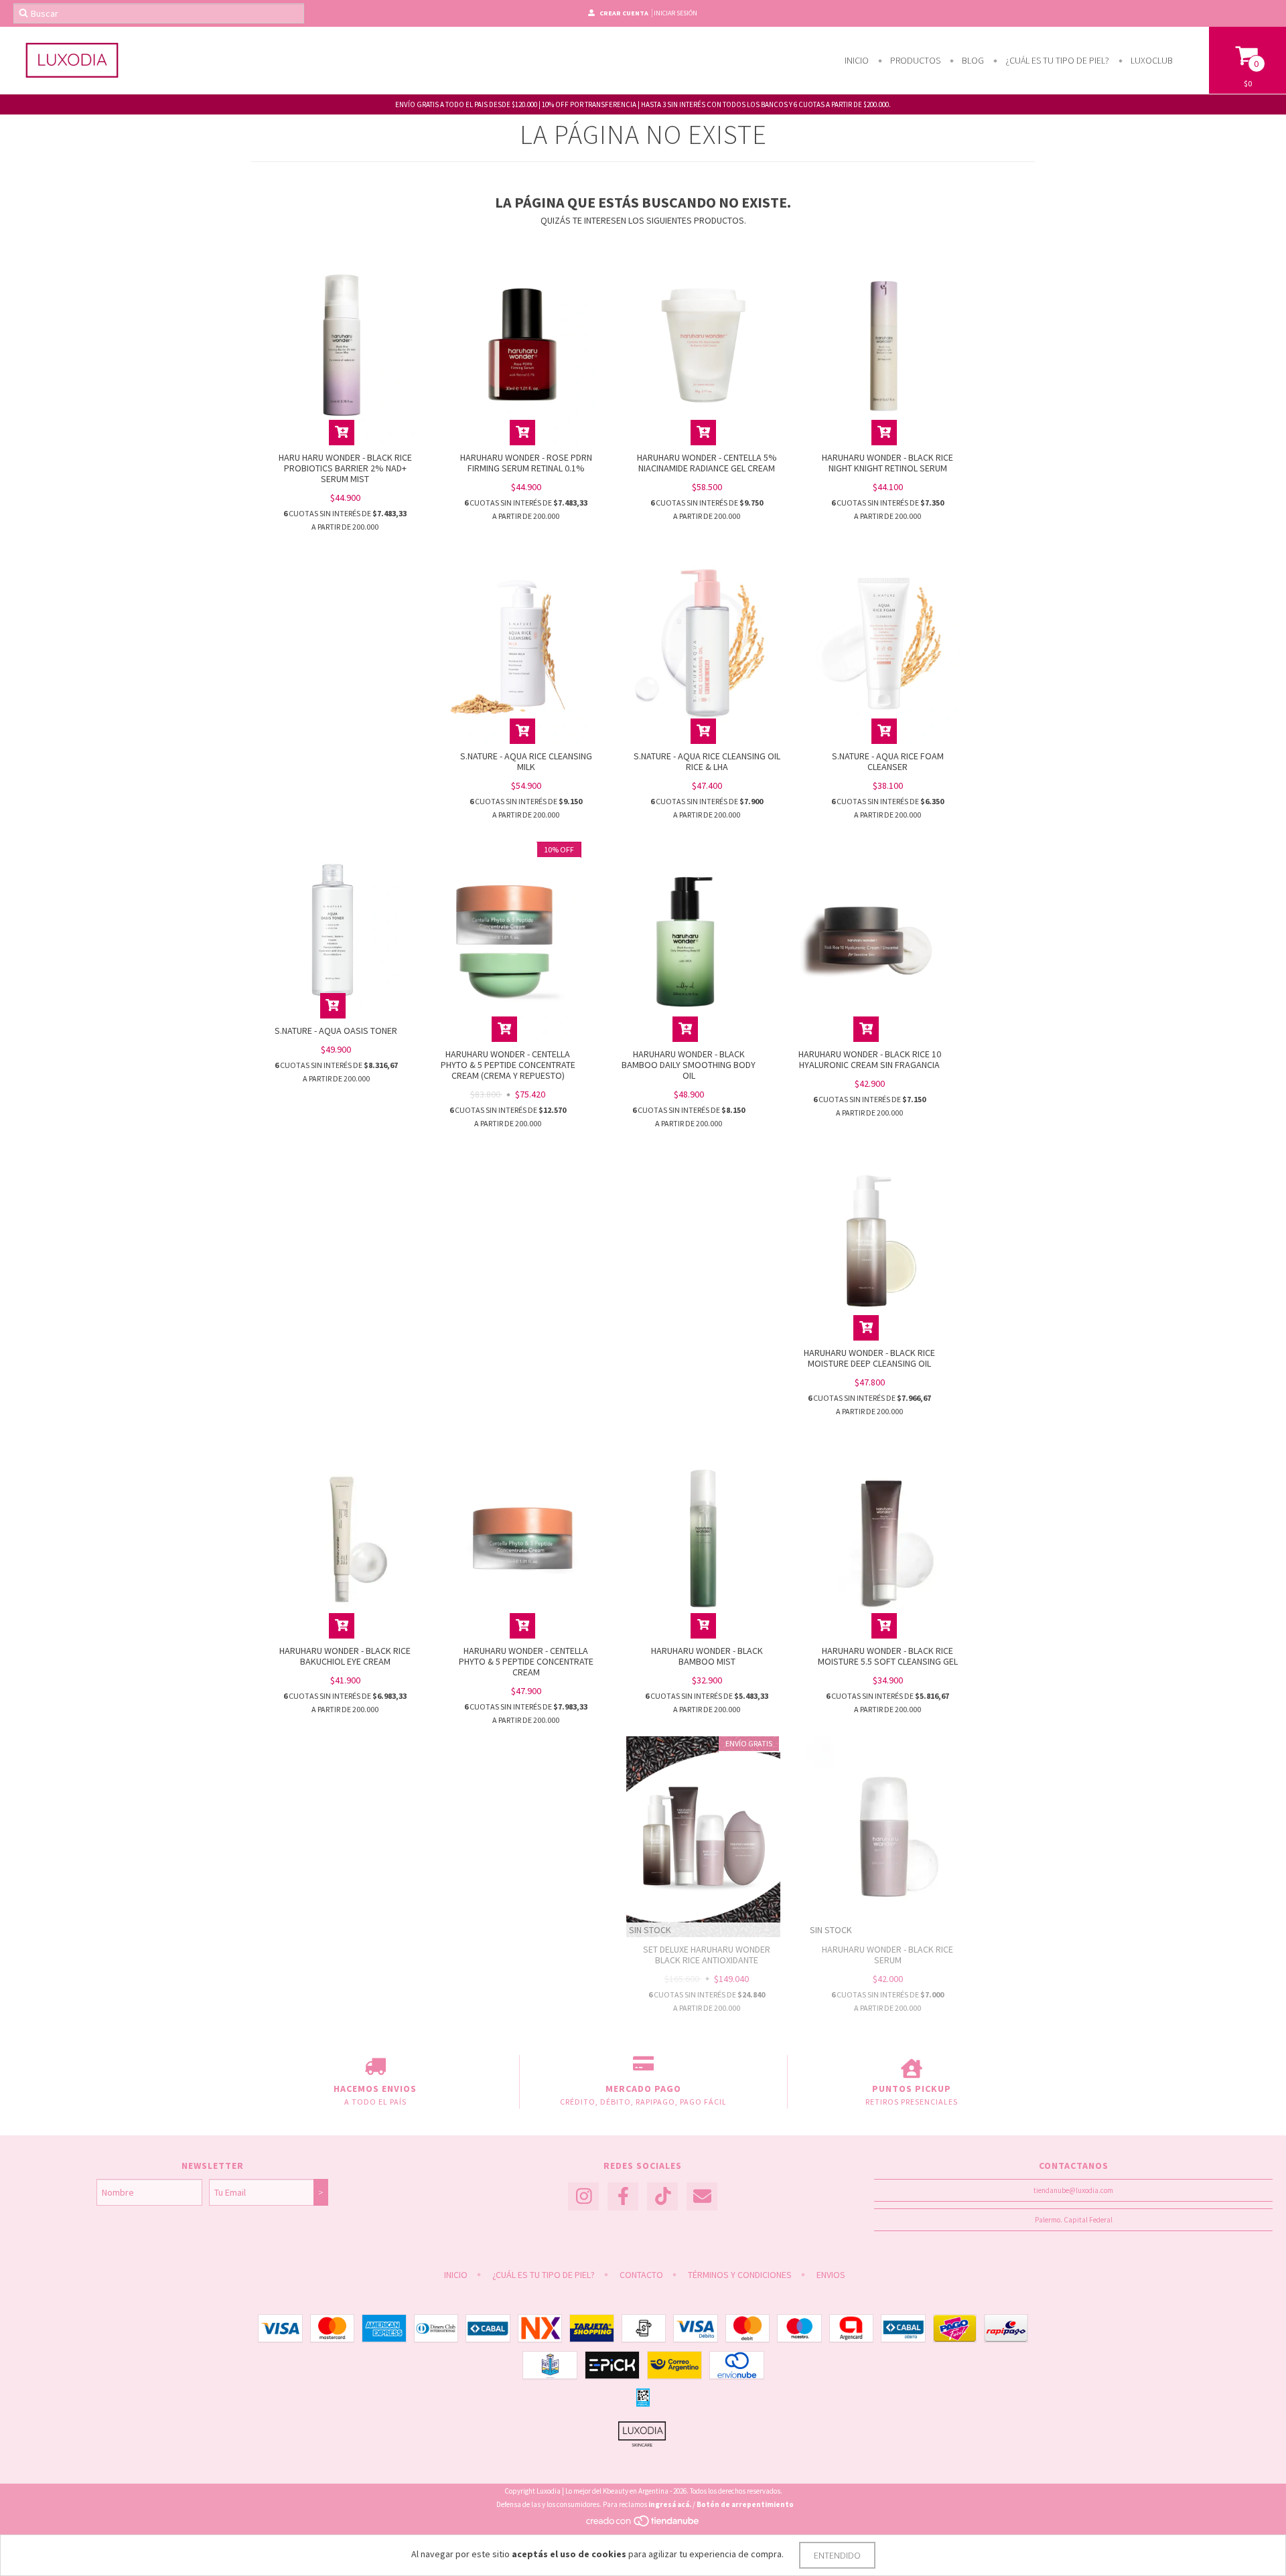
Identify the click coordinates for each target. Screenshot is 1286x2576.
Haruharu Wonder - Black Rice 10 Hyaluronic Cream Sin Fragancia (870, 1059)
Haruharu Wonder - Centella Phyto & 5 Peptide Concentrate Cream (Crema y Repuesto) (508, 1065)
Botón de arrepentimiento (745, 2504)
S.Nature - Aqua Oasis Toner (336, 1031)
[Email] (702, 2197)
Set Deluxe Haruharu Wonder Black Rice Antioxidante (707, 1955)
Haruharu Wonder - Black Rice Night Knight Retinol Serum (887, 463)
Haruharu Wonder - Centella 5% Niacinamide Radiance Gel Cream (707, 463)
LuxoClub (1151, 60)
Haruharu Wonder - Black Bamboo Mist (707, 1656)
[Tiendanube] (643, 2524)
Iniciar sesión (675, 13)
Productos (914, 60)
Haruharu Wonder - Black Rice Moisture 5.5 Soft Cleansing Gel (888, 1656)
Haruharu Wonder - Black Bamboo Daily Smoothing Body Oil (689, 1065)
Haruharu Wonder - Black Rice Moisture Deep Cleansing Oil (869, 1358)
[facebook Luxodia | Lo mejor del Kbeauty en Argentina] (623, 2197)
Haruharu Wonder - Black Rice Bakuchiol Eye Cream (345, 1656)
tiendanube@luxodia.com (1073, 2190)
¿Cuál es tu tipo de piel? (1056, 60)
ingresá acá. (670, 2504)
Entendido (837, 2555)
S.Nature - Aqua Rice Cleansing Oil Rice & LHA (707, 761)
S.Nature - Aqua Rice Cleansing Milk (526, 761)
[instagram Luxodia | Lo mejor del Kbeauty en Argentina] (583, 2197)
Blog (972, 60)
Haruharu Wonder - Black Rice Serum (887, 1955)
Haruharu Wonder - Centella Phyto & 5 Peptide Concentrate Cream (526, 1661)
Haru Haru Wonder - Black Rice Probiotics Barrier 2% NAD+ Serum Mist (345, 468)
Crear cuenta (624, 13)
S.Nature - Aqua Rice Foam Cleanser (888, 761)
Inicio (857, 60)
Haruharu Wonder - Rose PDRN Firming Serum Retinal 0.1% (526, 463)
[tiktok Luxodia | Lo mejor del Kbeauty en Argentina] (662, 2197)
